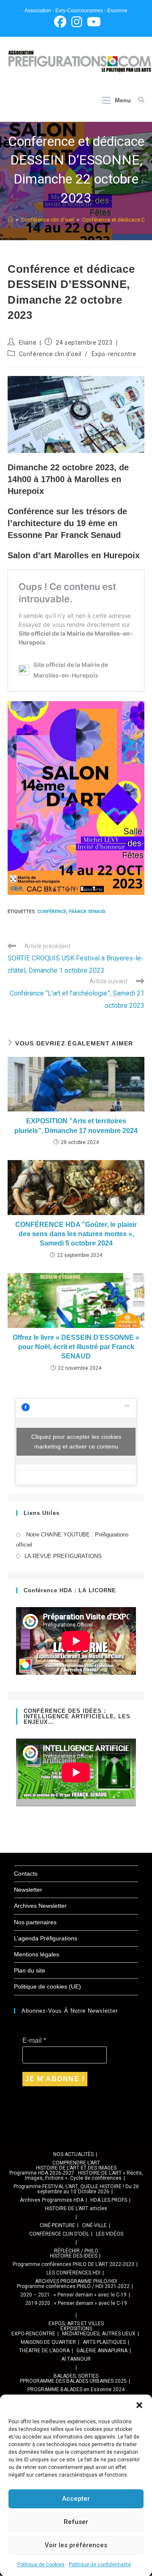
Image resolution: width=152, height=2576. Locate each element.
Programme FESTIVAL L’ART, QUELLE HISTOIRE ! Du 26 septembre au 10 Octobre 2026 (76, 2189)
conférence (52, 912)
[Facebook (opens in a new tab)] (60, 22)
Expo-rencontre (114, 354)
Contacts (26, 1874)
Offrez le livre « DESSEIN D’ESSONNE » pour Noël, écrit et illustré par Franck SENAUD (76, 1347)
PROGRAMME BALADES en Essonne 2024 (76, 2389)
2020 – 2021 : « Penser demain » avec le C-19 (73, 2295)
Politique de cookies (41, 2565)
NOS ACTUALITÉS (73, 2154)
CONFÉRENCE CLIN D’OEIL (59, 2234)
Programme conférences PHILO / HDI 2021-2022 (73, 2286)
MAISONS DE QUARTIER (48, 2342)
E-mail (34, 2040)
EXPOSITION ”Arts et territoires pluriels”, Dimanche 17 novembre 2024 (76, 1126)
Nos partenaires (35, 1922)
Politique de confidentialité (100, 2565)
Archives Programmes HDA (52, 2200)
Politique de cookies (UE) (47, 1986)
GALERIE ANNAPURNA (102, 2351)
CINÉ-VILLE (94, 2225)
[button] (139, 2405)
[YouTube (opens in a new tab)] (93, 22)
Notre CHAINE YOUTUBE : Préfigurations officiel (72, 1539)
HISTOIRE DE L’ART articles (76, 2208)
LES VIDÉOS (110, 2234)
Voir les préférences (76, 2545)
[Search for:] (138, 100)
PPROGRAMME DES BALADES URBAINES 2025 (73, 2381)
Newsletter (28, 1890)
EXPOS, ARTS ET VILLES (76, 2324)
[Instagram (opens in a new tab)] (77, 22)
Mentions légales (37, 1954)
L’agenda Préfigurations (46, 1938)
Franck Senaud (87, 912)
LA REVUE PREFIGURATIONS (63, 1556)
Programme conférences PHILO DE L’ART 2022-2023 (73, 2264)
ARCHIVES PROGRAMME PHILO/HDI (76, 2281)
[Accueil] (10, 220)
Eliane (28, 343)
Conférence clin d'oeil (50, 354)
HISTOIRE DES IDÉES (73, 2256)
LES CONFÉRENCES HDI (73, 2273)
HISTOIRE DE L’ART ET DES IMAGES (76, 2168)
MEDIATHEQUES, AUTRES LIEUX (99, 2334)
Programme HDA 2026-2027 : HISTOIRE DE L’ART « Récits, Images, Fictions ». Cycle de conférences (76, 2175)
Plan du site (30, 1970)
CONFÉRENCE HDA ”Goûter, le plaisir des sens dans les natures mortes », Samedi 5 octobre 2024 (76, 1234)
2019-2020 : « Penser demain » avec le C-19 (76, 2303)
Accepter (76, 2499)
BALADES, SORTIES (76, 2376)
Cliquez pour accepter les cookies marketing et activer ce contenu (76, 1442)
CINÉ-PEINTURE (57, 2225)
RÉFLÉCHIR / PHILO (76, 2251)
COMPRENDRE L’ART (76, 2163)
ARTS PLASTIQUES (104, 2342)
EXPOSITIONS (76, 2329)
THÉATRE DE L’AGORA (44, 2351)
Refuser (76, 2522)
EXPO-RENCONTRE (33, 2334)
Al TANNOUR (76, 2359)
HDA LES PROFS (109, 2200)
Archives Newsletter (40, 1906)
